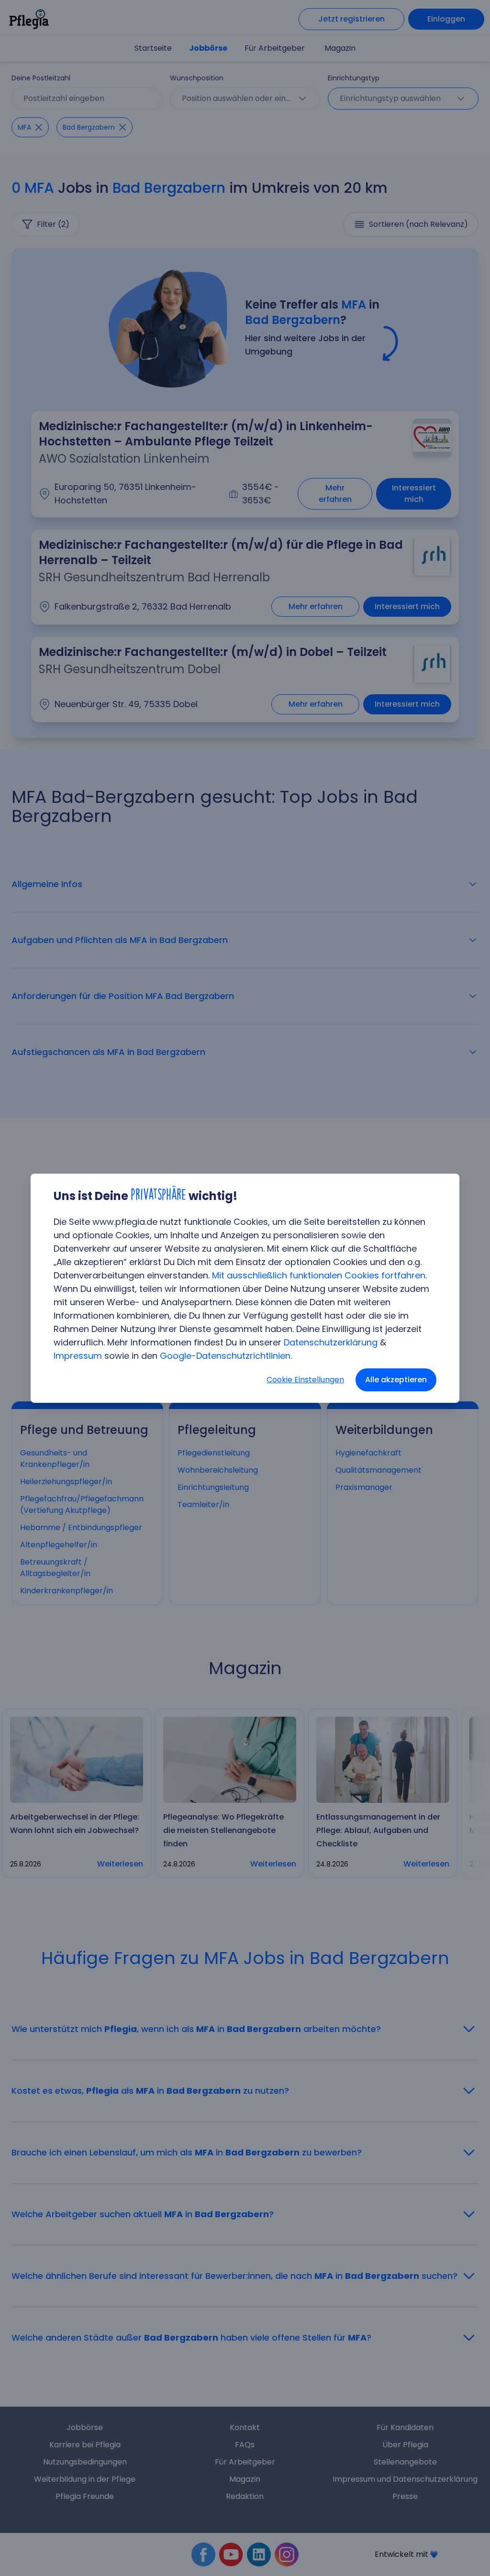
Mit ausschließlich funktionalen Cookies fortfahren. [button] (319, 1275)
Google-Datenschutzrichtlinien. (226, 1356)
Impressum (78, 1356)
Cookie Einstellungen (305, 1380)
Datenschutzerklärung (331, 1342)
